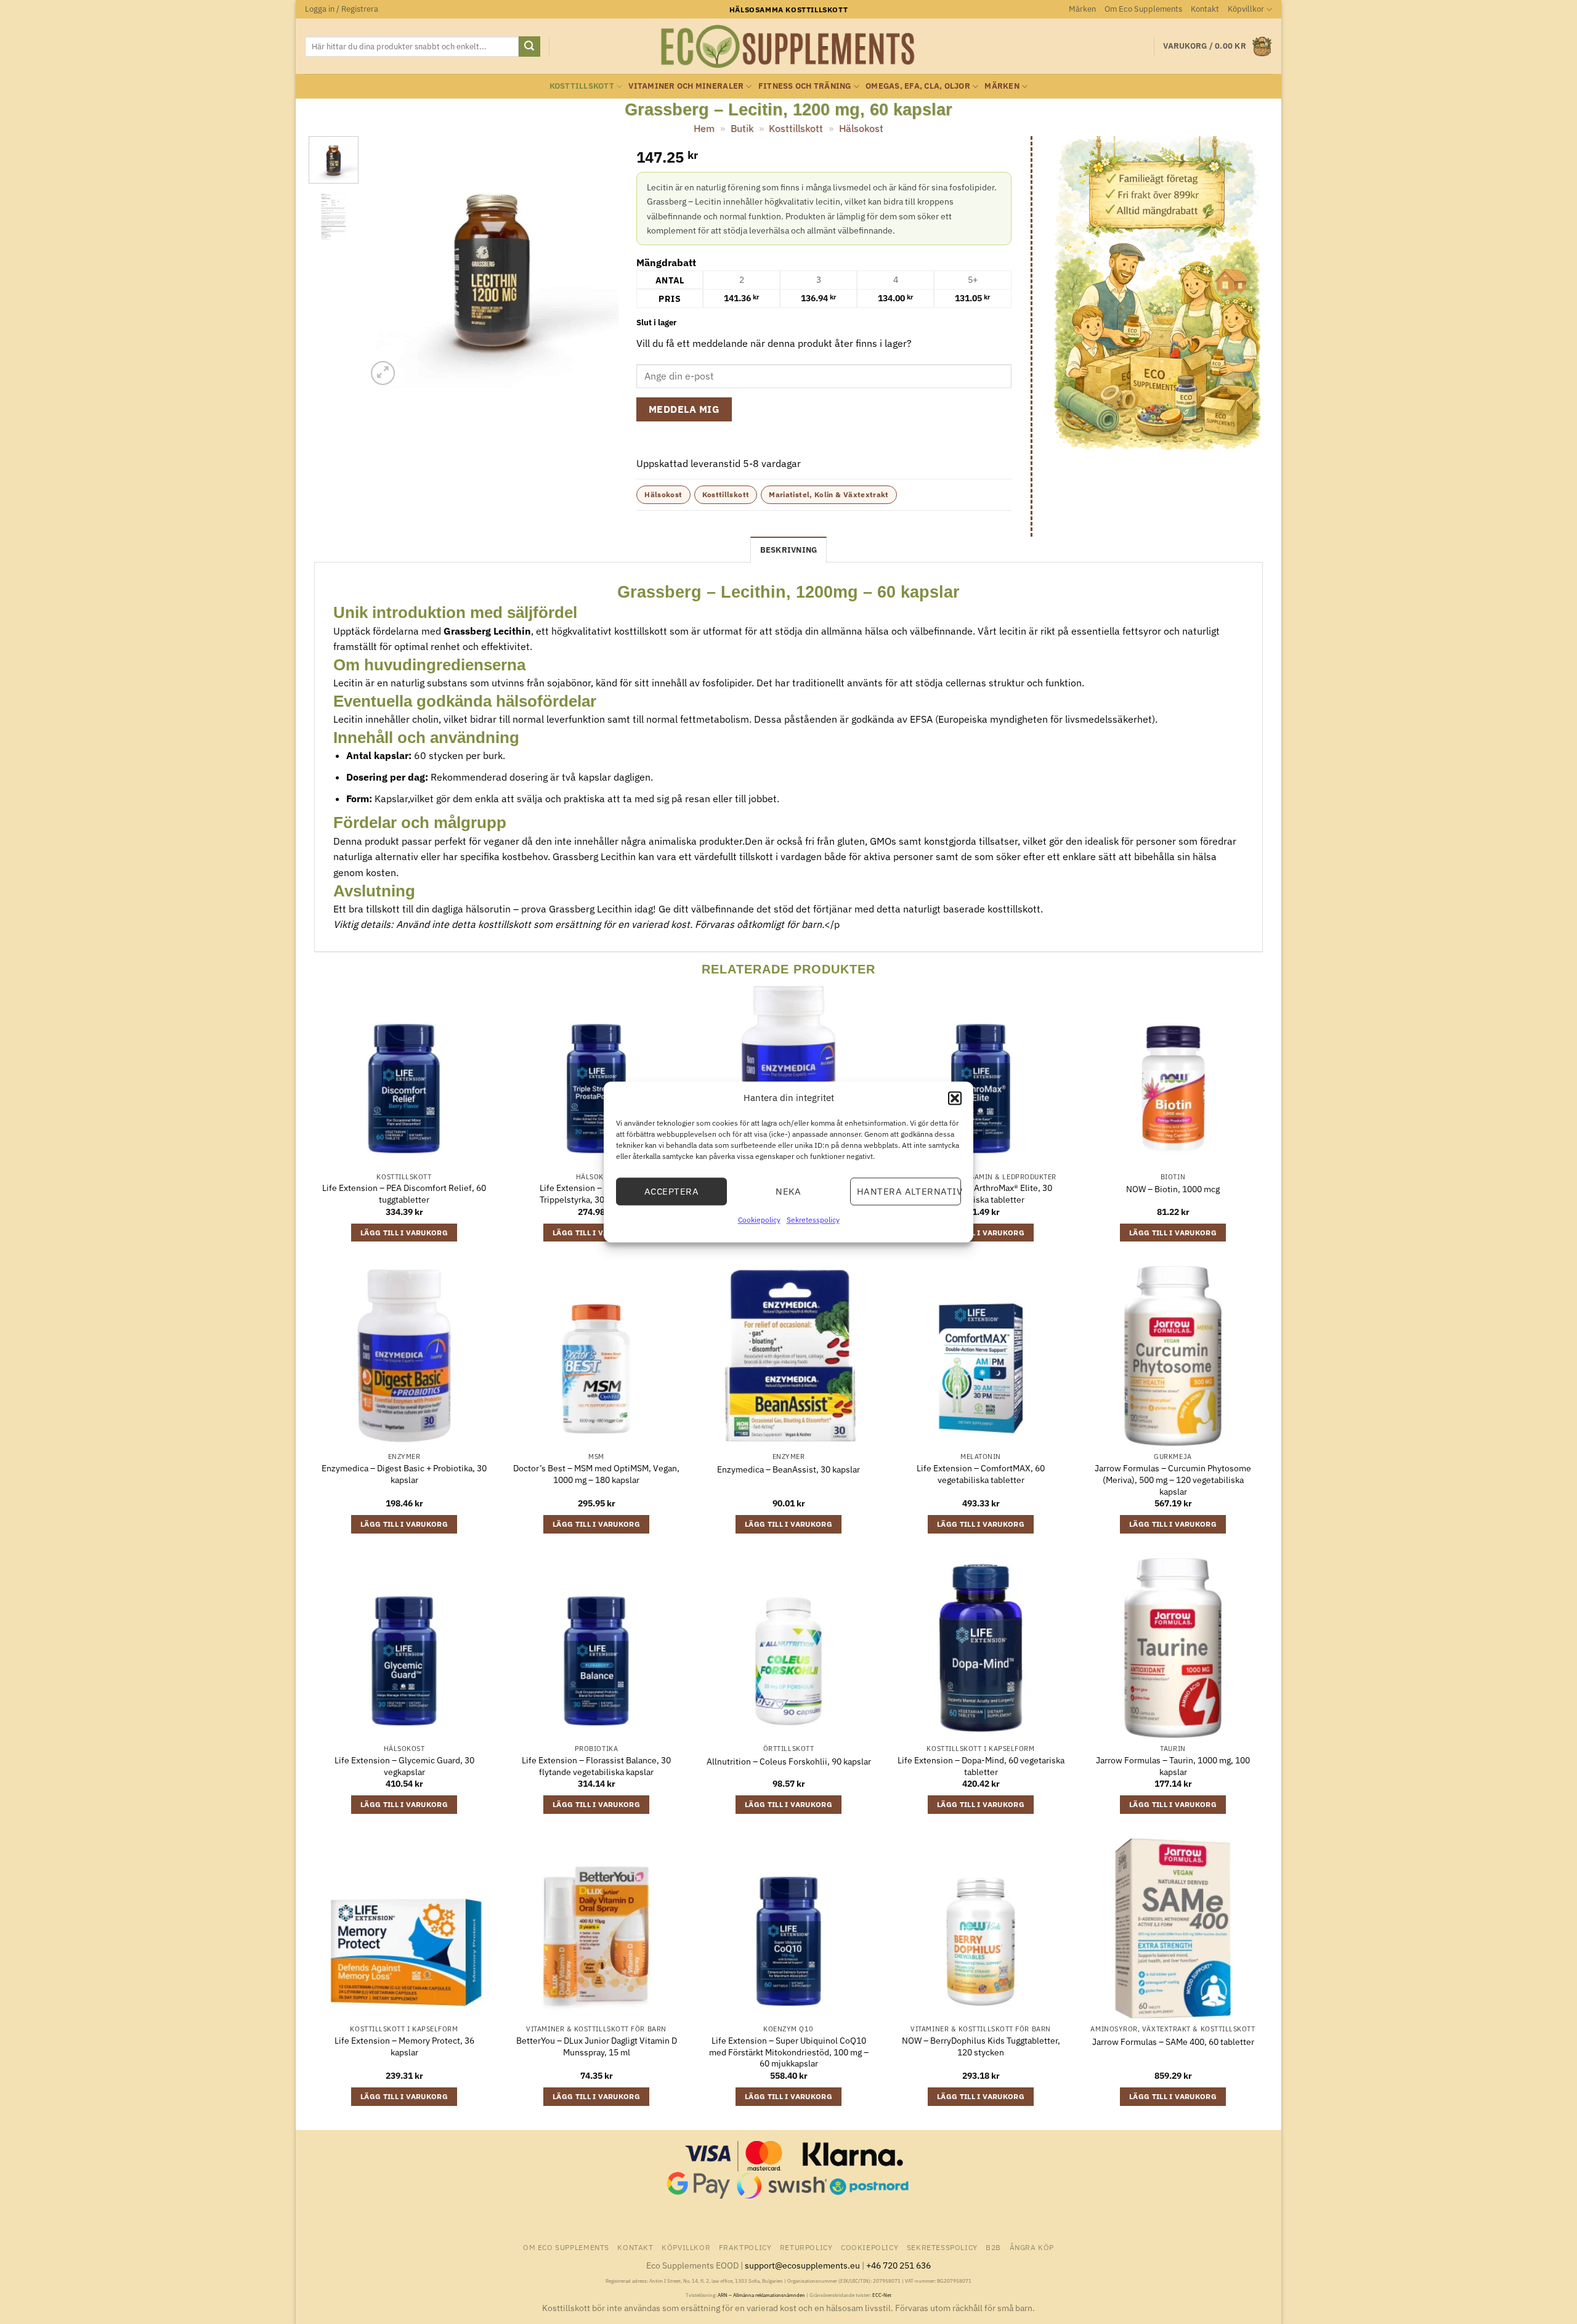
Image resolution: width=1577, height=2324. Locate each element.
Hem (704, 128)
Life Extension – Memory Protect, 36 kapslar (404, 2046)
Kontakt (1205, 9)
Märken (1082, 9)
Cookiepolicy (759, 1220)
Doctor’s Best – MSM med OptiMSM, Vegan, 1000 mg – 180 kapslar (596, 1474)
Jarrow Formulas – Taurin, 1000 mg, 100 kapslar (1173, 1766)
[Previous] (387, 262)
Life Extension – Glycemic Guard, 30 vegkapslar (404, 1766)
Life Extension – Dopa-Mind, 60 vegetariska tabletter (981, 1766)
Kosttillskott (582, 86)
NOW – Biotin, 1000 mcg (1173, 1189)
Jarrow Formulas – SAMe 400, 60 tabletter (1173, 2042)
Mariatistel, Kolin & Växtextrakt (829, 494)
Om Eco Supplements (1143, 9)
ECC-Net (882, 2295)
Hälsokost (861, 128)
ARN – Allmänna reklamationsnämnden (761, 2295)
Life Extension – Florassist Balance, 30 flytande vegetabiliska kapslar (596, 1766)
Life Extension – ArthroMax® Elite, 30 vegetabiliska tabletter (981, 1194)
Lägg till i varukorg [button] (404, 1233)
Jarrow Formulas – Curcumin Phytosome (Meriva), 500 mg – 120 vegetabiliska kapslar (1173, 1480)
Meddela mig (684, 409)
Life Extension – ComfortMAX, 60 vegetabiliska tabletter (981, 1474)
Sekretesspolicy (813, 1220)
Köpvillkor (1246, 9)
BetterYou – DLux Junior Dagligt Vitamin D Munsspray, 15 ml (597, 2046)
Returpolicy (806, 2247)
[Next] (598, 262)
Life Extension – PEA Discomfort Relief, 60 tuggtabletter (404, 1194)
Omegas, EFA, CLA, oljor (918, 86)
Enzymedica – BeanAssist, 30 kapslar (788, 1469)
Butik (742, 128)
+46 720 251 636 (898, 2265)
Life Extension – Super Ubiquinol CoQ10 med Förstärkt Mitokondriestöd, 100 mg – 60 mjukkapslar (789, 2052)
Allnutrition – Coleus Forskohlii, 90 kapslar (789, 1761)
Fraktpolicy (745, 2247)
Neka (788, 1191)
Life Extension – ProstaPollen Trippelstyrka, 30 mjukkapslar (596, 1194)
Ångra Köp (1032, 2247)
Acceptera (671, 1191)
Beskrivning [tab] (789, 550)
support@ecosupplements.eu (802, 2265)
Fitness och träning (805, 86)
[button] (955, 1098)
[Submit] (529, 47)
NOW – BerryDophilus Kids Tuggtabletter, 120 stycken (981, 2046)
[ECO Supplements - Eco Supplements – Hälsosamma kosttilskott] (788, 47)
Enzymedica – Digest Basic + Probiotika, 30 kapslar (404, 1474)
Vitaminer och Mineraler (686, 86)
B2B (993, 2247)
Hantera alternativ (909, 1191)
